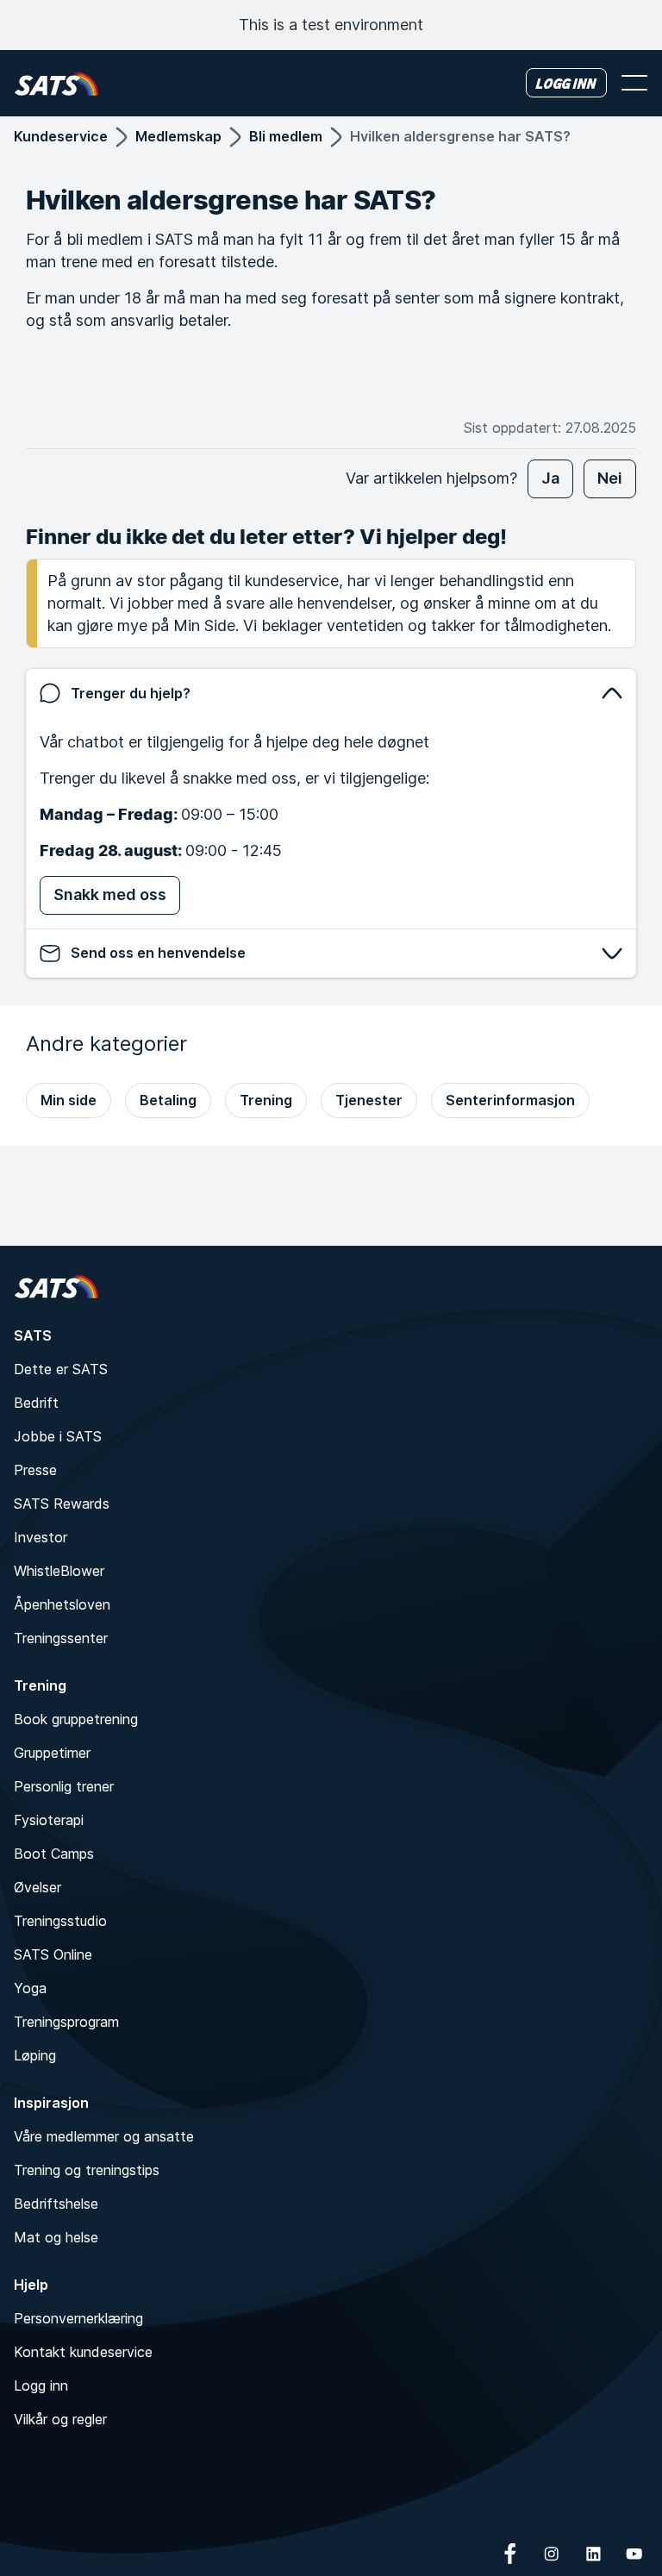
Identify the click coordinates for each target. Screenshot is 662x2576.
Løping (35, 2055)
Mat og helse (56, 2237)
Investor (41, 1537)
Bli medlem (286, 136)
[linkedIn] (593, 2554)
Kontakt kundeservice (83, 2352)
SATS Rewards (62, 1504)
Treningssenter (61, 1638)
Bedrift (36, 1403)
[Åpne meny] (634, 83)
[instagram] (552, 2554)
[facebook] (510, 2554)
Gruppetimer (52, 1753)
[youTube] (634, 2554)
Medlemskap (178, 136)
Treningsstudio (60, 1921)
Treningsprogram (66, 2022)
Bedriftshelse (56, 2204)
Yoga (30, 1988)
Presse (35, 1470)
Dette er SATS (61, 1369)
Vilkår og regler (60, 2419)
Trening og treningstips (87, 2170)
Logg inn (41, 2385)
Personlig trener (64, 1786)
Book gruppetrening (76, 1719)
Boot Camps (54, 1854)
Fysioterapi (49, 1820)
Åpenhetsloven (62, 1604)
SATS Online (53, 1954)
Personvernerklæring (78, 2318)
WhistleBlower (59, 1571)
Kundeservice (61, 136)
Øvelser (37, 1887)
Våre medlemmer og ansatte (104, 2136)
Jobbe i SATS (58, 1436)
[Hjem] (56, 83)
